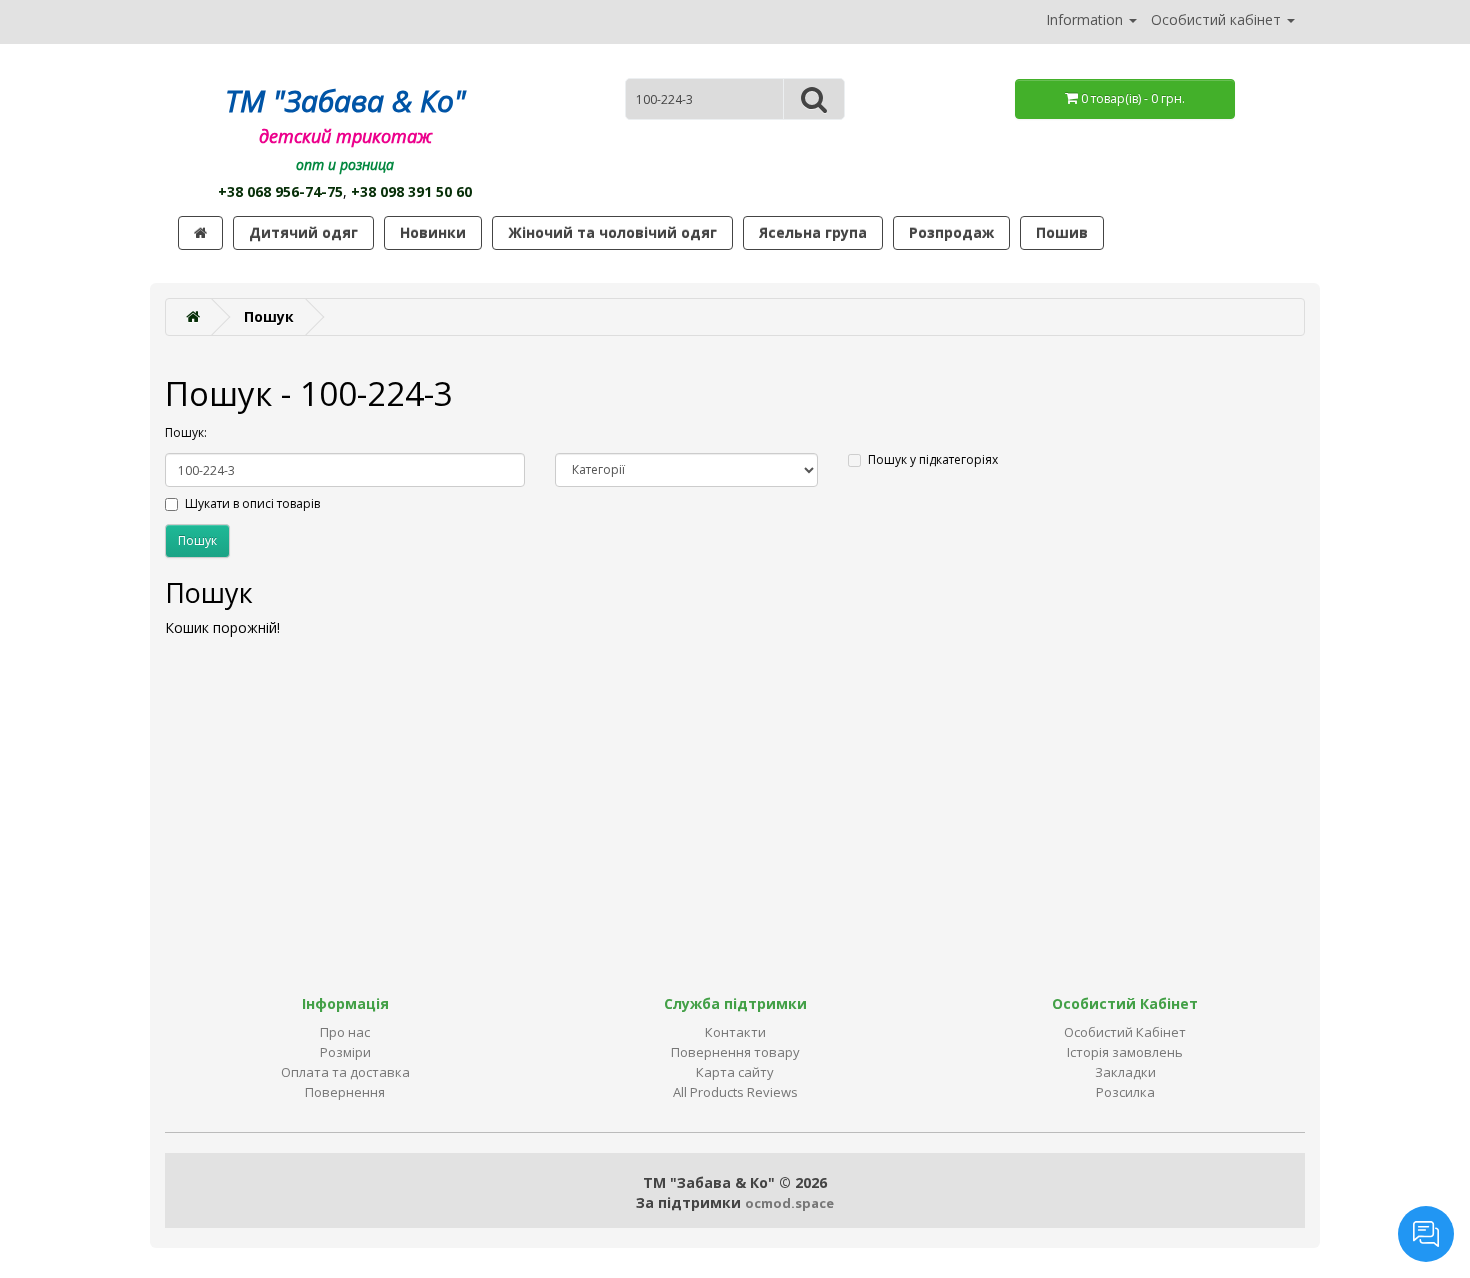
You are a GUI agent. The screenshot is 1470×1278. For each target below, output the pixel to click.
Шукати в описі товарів (252, 503)
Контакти (735, 1032)
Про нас (345, 1032)
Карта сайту (735, 1072)
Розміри (345, 1052)
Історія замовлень (1125, 1052)
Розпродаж (951, 232)
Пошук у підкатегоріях (933, 459)
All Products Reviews (735, 1092)
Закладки (1125, 1072)
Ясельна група (813, 232)
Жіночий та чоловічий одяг (612, 232)
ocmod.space (789, 1203)
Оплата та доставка (345, 1072)
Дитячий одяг (303, 232)
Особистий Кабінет (1125, 1032)
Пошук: (186, 432)
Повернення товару (735, 1052)
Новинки (433, 232)
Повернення (345, 1092)
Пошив (1062, 232)
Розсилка (1125, 1092)
